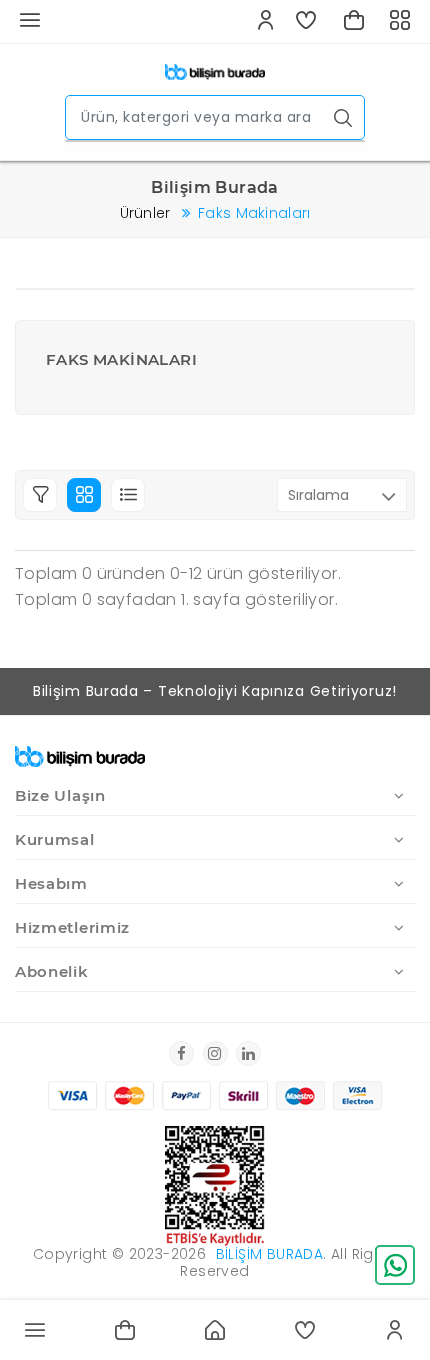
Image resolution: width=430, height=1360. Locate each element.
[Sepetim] (354, 21)
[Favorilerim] (307, 21)
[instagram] (215, 1053)
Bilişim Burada (270, 1254)
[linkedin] (248, 1053)
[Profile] (395, 1330)
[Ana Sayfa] (215, 71)
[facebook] (181, 1053)
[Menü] (35, 1330)
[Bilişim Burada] (80, 753)
